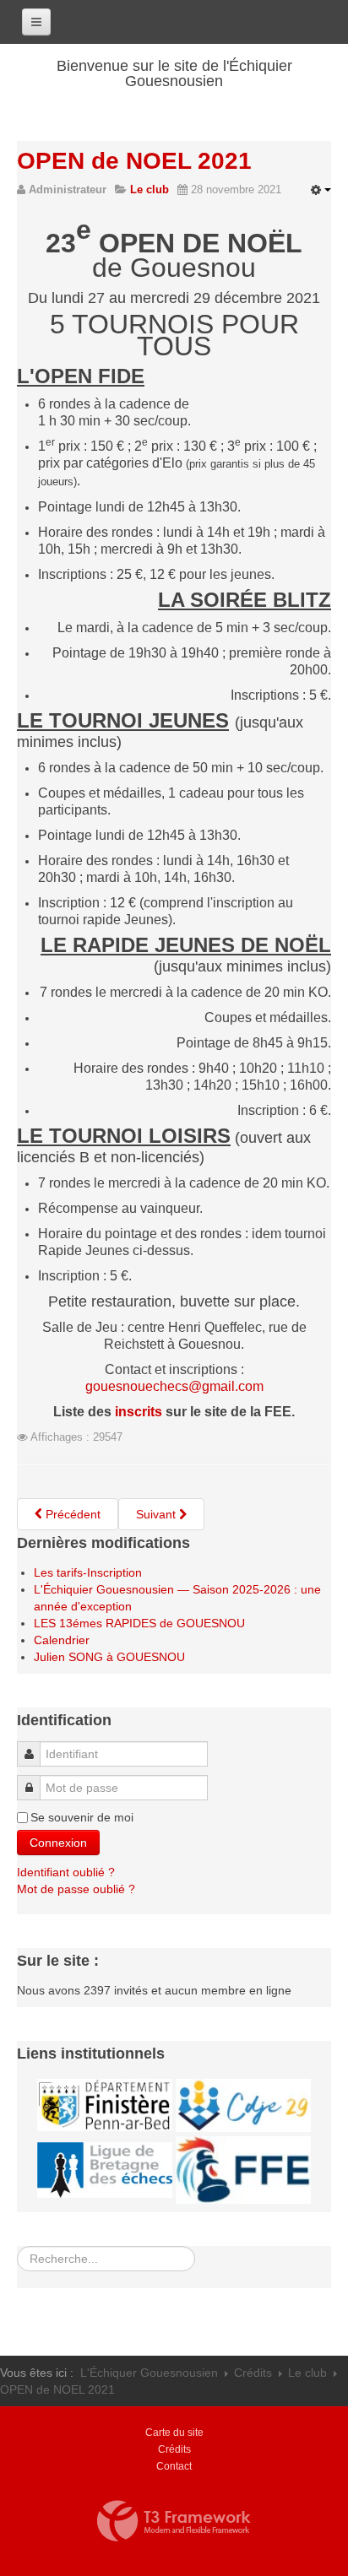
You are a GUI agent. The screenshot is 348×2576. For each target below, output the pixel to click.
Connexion (58, 1843)
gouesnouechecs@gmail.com (174, 1386)
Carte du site (174, 2433)
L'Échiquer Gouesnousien (149, 2373)
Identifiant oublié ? (66, 1872)
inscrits (139, 1412)
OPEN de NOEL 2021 (134, 161)
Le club (307, 2373)
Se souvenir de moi (82, 1817)
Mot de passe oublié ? (76, 1889)
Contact (174, 2466)
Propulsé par (174, 2521)
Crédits (253, 2373)
